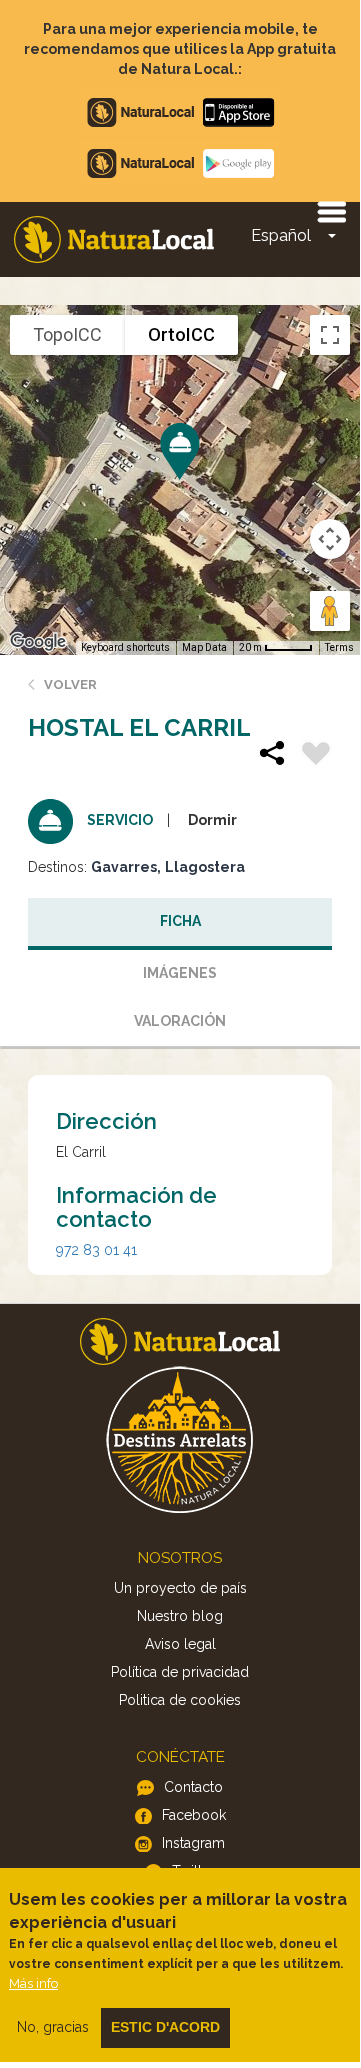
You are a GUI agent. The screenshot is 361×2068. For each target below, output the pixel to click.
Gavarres (124, 867)
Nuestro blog (180, 1616)
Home (114, 239)
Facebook (194, 1815)
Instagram (193, 1843)
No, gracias (53, 2027)
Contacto (193, 1787)
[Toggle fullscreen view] (330, 335)
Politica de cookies (180, 1700)
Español (281, 235)
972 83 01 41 (96, 1250)
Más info (33, 1983)
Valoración (180, 1021)
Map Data (204, 647)
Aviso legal (180, 1644)
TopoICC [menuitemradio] (67, 334)
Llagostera (205, 867)
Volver (70, 684)
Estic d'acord (165, 2027)
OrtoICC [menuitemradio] (181, 334)
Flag (316, 756)
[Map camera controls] (330, 539)
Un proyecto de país (180, 1588)
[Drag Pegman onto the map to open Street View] (330, 611)
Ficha (180, 921)
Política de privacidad (180, 1672)
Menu (331, 211)
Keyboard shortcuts (125, 647)
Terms (339, 647)
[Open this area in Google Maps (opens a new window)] (38, 642)
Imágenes (180, 973)
